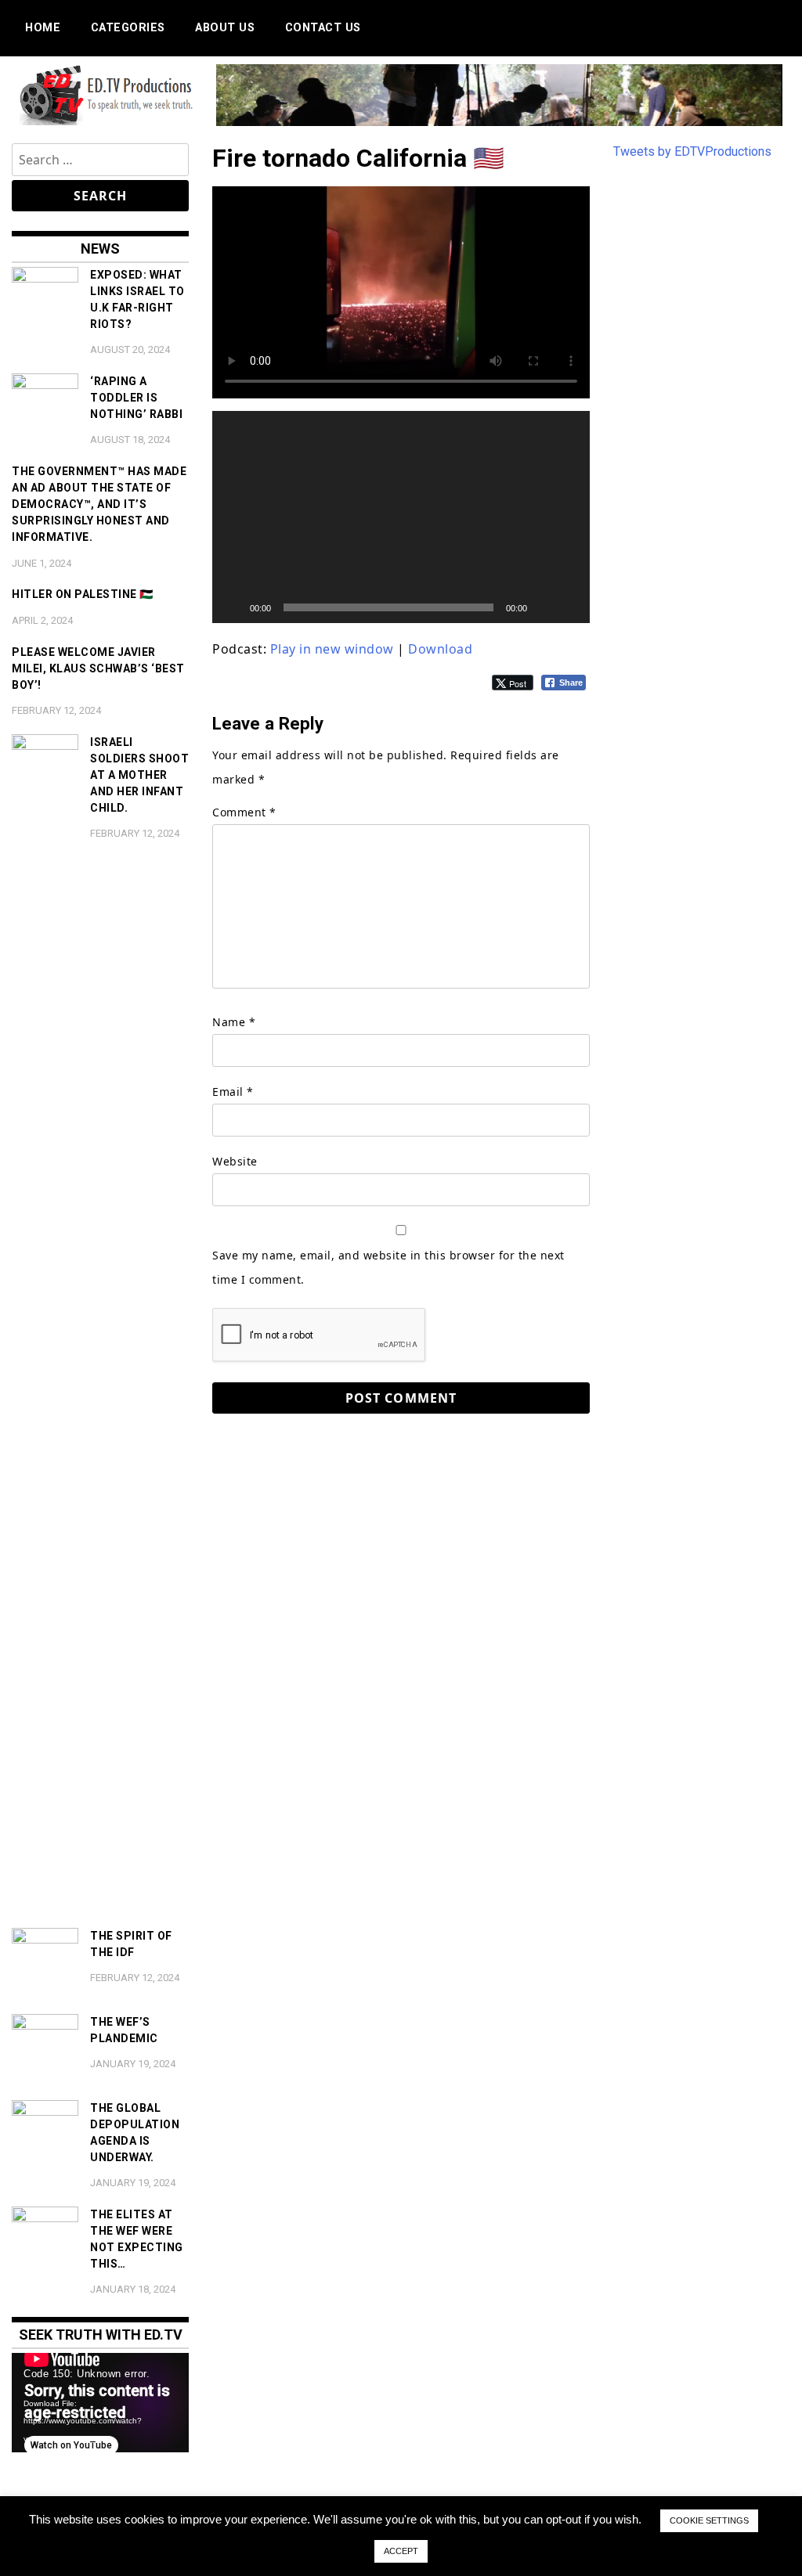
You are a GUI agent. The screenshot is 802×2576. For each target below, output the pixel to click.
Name (234, 1022)
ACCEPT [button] (401, 2551)
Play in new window (332, 649)
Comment (244, 812)
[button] (401, 517)
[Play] (233, 607)
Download (440, 649)
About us (225, 28)
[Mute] (544, 607)
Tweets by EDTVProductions (692, 151)
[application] (401, 517)
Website (235, 1161)
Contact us (323, 28)
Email (233, 1092)
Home (43, 28)
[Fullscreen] (569, 607)
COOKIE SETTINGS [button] (709, 2520)
